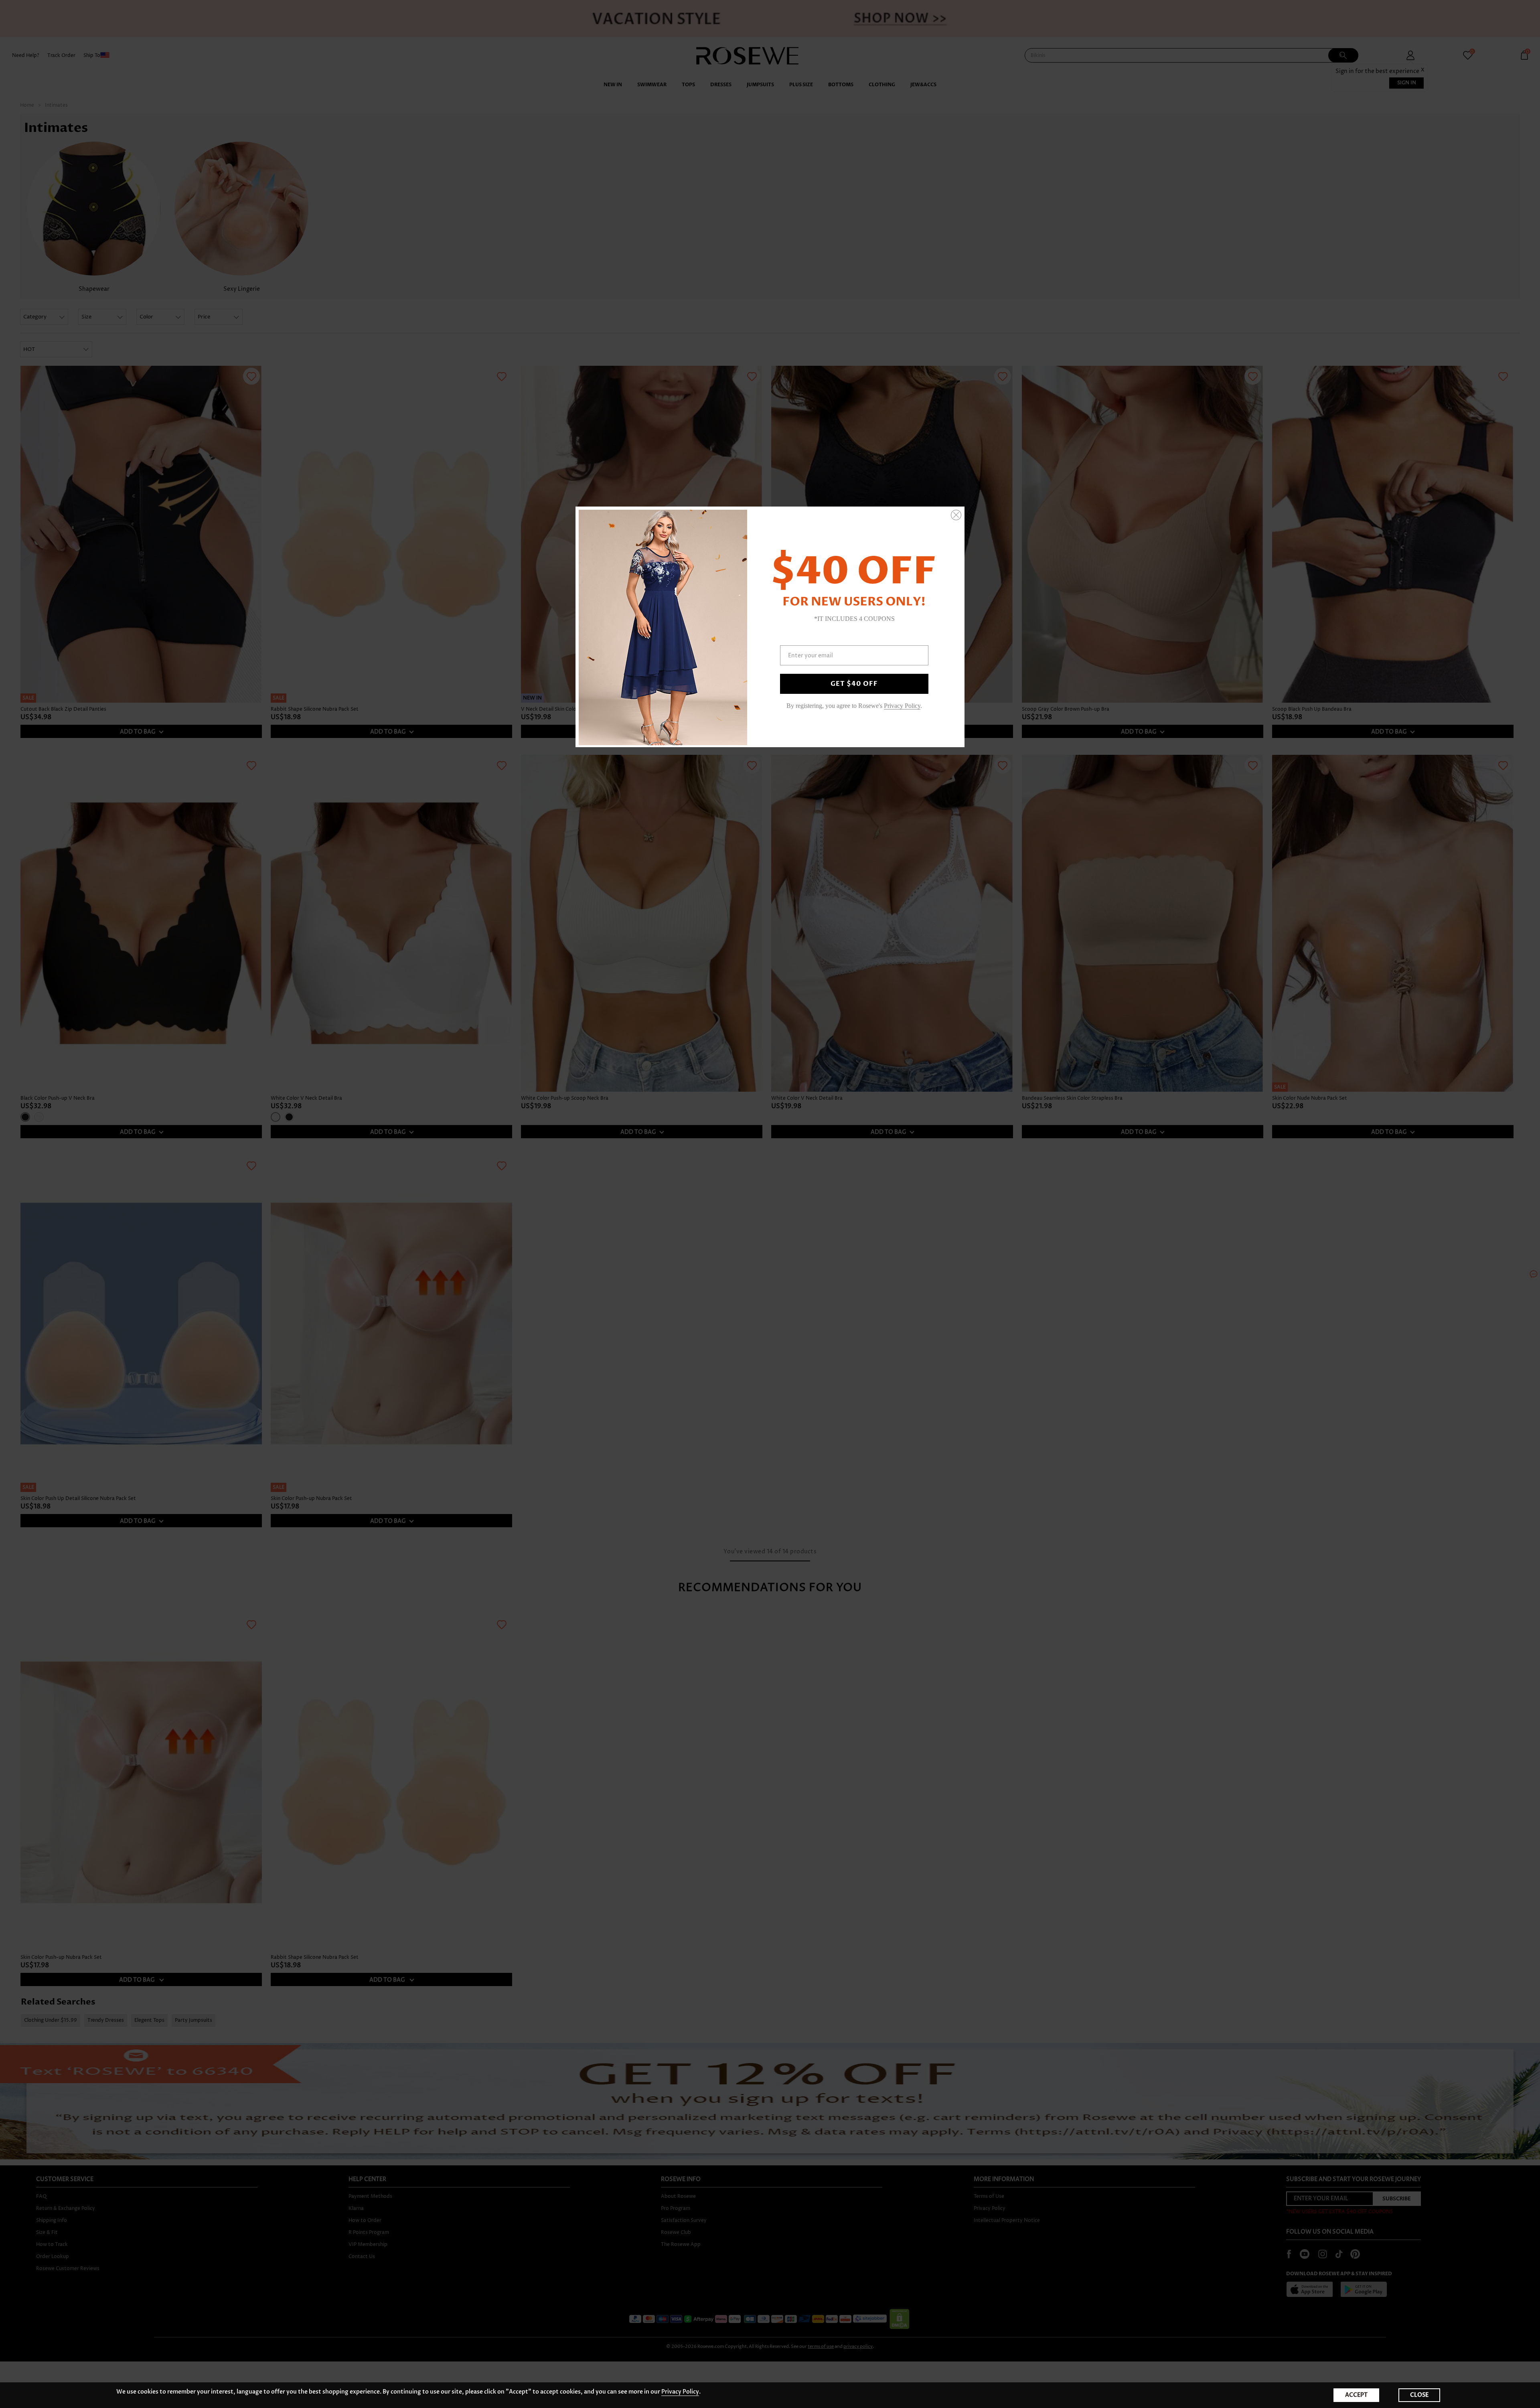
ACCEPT (1356, 2395)
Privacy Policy (680, 2392)
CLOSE (1419, 2395)
